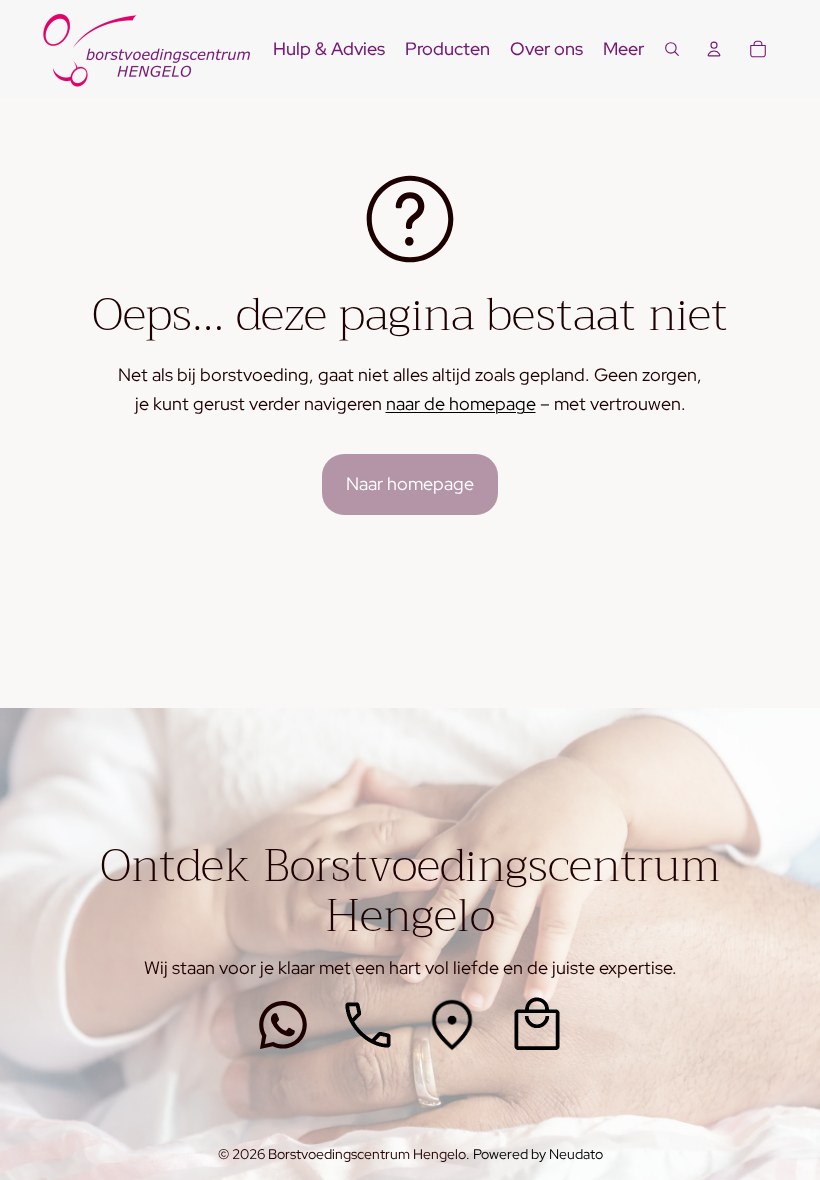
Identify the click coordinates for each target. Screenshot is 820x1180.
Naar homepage (410, 483)
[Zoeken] (672, 49)
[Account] (714, 49)
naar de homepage (461, 403)
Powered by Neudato (538, 1154)
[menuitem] (623, 49)
